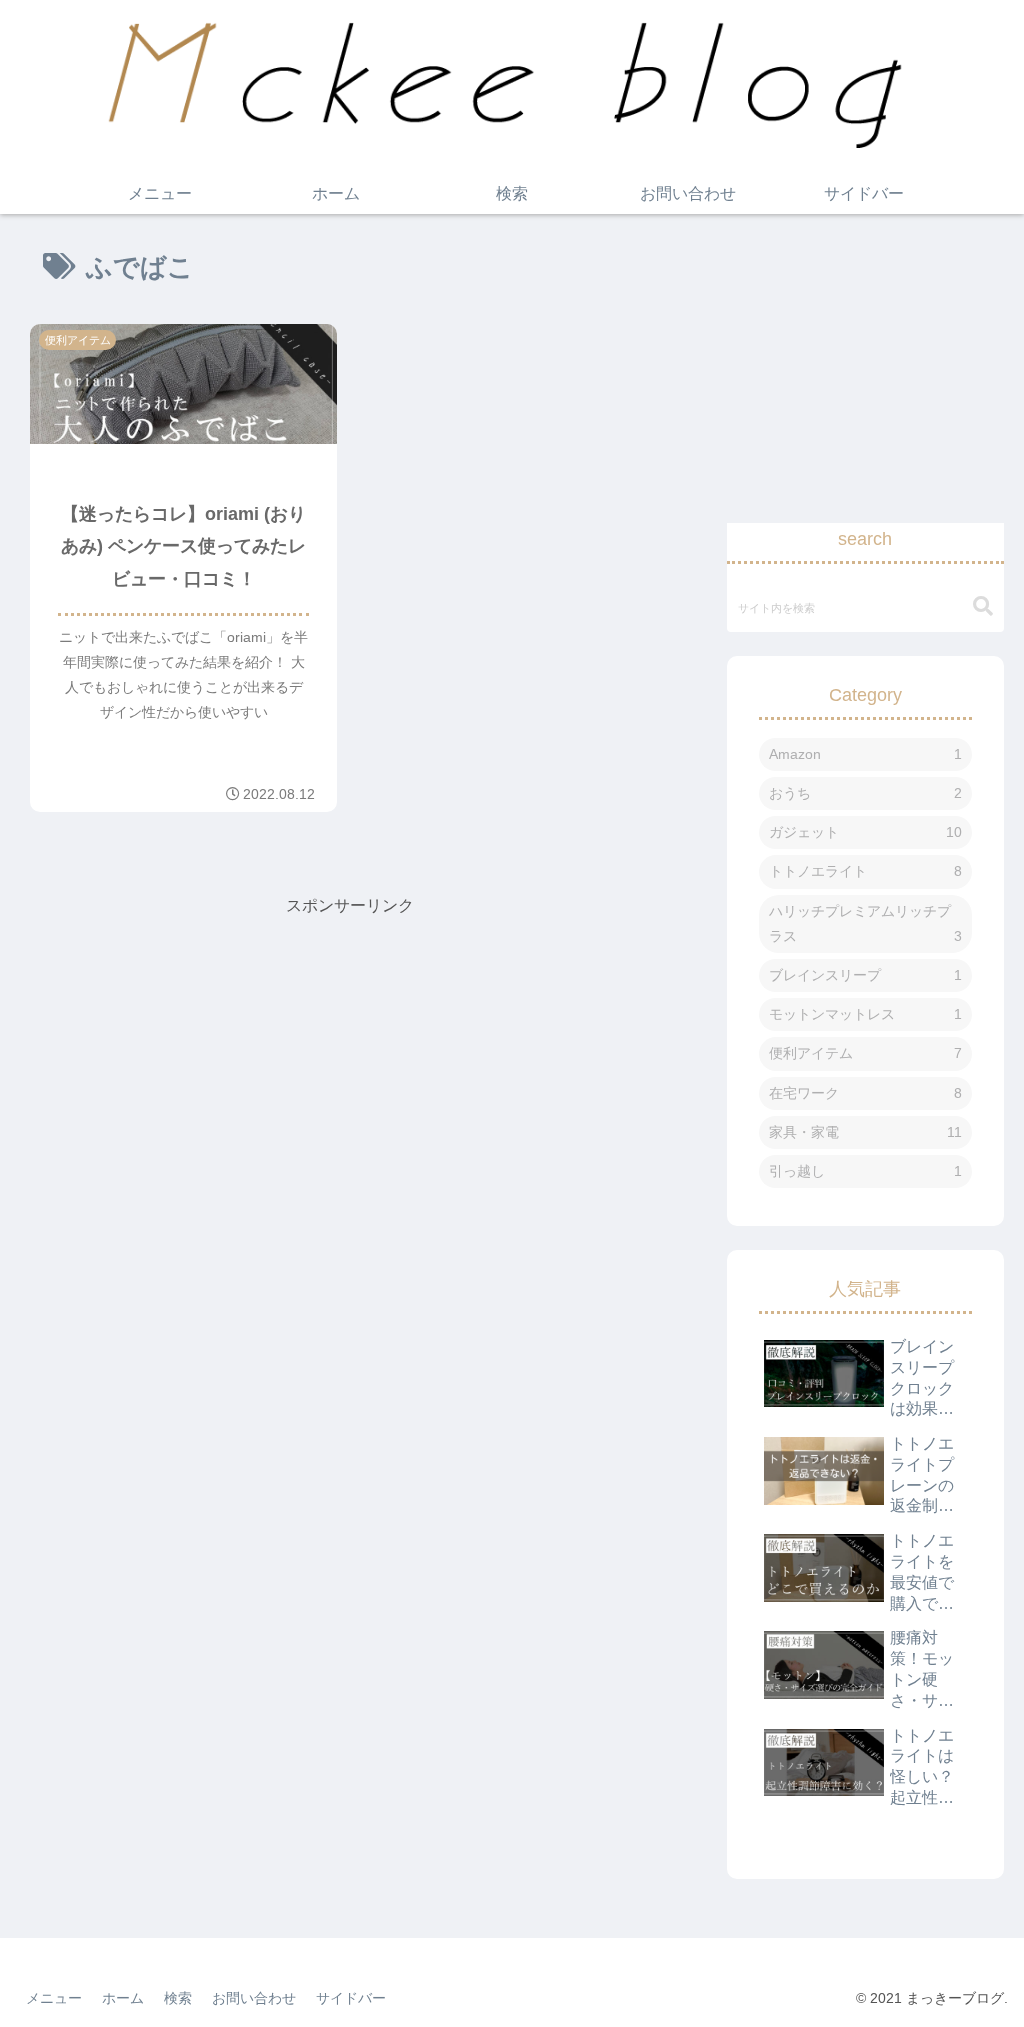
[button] (983, 606)
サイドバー (351, 1998)
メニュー (54, 1998)
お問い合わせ (254, 1998)
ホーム (123, 1998)
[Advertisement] (350, 1061)
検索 (178, 1998)
